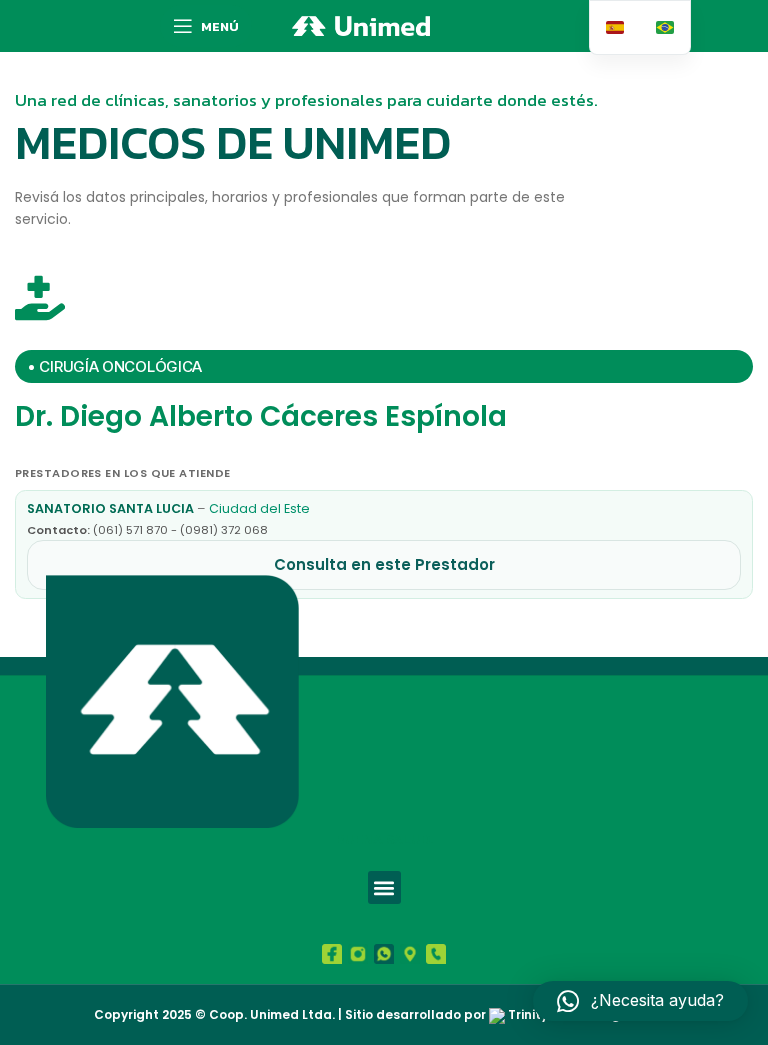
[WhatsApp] (384, 954)
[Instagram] (358, 954)
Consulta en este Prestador (384, 564)
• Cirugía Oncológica (114, 366)
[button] (384, 887)
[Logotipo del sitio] (361, 25)
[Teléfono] (436, 954)
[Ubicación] (410, 954)
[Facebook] (332, 954)
